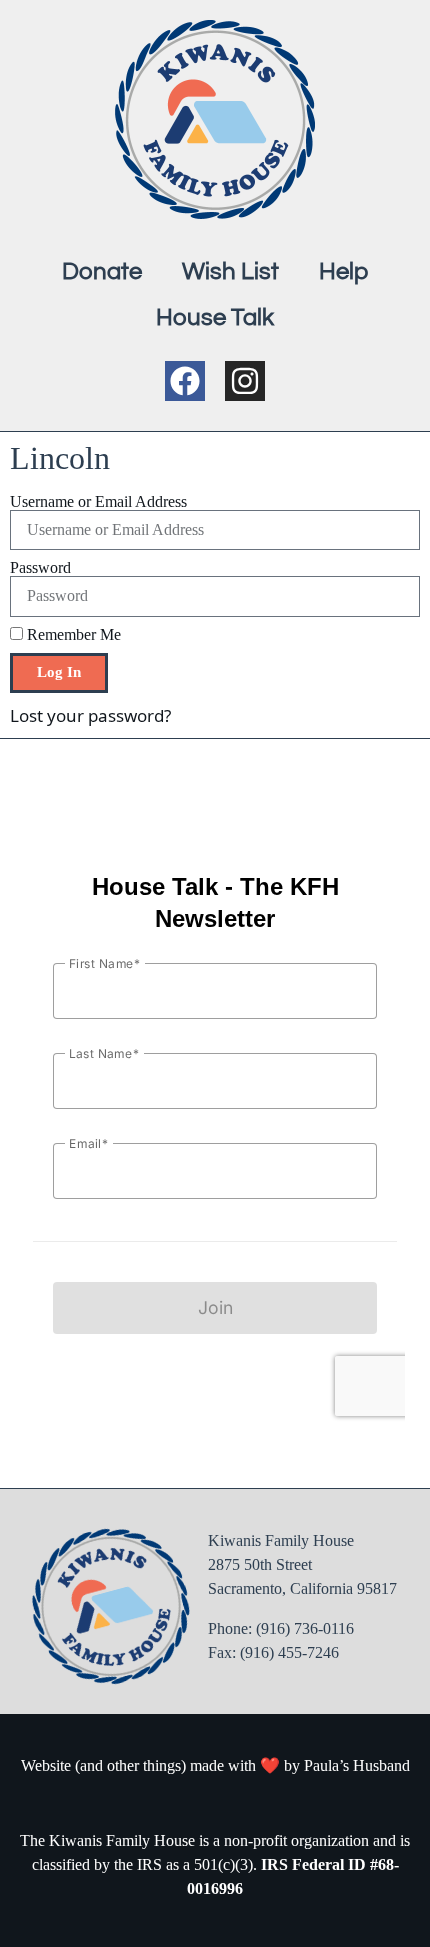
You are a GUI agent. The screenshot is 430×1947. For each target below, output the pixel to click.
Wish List (230, 271)
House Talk (215, 317)
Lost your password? (90, 715)
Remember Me (72, 635)
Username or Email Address (98, 502)
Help (343, 271)
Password (40, 568)
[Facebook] (185, 381)
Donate (102, 271)
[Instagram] (245, 381)
